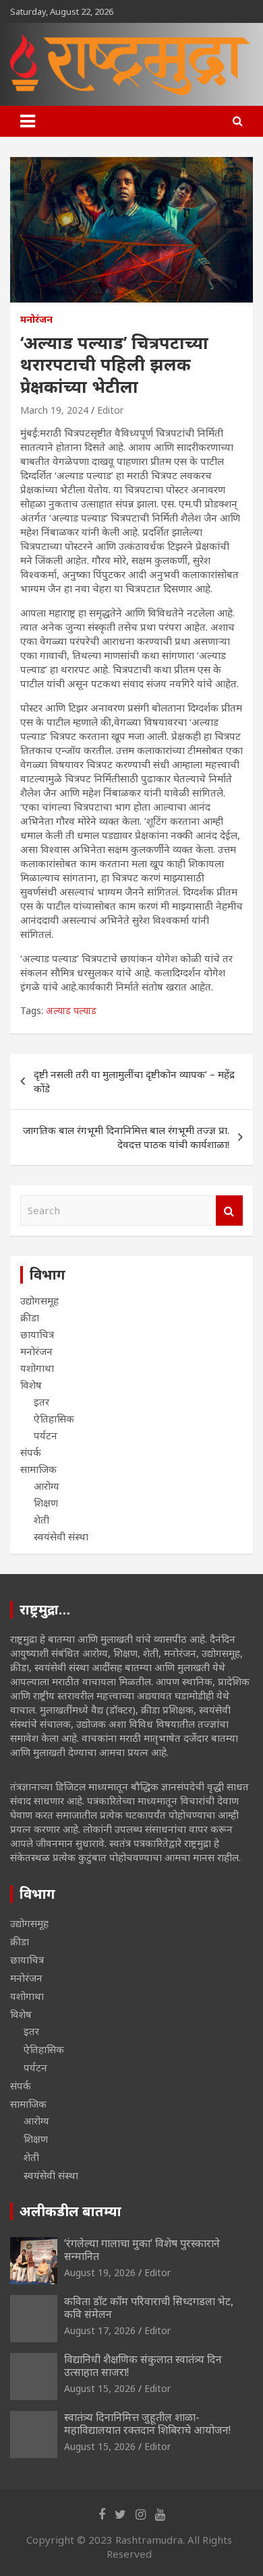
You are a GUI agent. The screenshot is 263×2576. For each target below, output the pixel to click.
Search (229, 1211)
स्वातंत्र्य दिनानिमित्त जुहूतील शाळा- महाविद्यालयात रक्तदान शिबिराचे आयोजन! (147, 2423)
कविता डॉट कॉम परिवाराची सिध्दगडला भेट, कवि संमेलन (149, 2307)
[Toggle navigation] (28, 121)
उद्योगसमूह (39, 1300)
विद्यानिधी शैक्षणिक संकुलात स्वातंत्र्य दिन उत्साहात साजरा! (143, 2365)
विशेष (31, 1385)
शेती (41, 1519)
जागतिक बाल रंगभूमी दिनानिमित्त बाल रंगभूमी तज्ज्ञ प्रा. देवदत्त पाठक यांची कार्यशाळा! (126, 1137)
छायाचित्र (37, 1334)
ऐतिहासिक (54, 1418)
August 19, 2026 (100, 2272)
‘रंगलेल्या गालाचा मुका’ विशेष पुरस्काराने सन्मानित (142, 2250)
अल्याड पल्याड (71, 1010)
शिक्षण (46, 1503)
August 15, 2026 (100, 2388)
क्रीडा (30, 1317)
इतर (41, 1402)
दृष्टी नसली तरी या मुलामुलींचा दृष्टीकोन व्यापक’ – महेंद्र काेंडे (134, 1081)
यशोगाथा (37, 1368)
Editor (110, 410)
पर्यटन (46, 1435)
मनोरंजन (36, 319)
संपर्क (31, 1452)
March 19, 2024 (54, 410)
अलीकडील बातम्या (70, 2211)
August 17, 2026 (100, 2330)
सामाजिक (38, 1469)
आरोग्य (47, 1486)
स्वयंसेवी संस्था (61, 1536)
